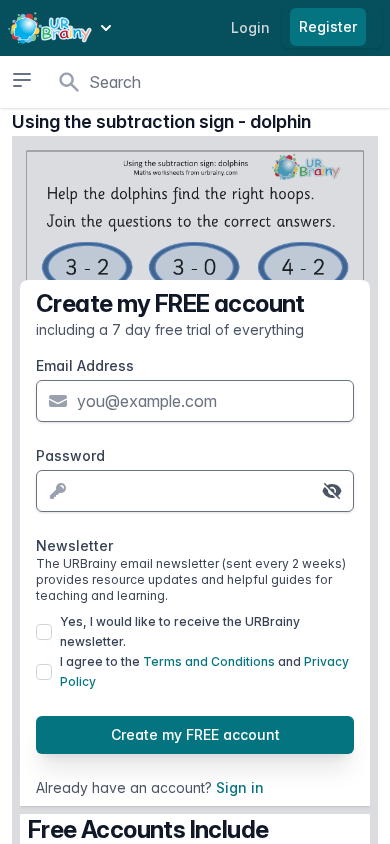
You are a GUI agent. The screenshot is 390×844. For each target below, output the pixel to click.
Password (70, 455)
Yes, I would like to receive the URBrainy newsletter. (180, 631)
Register (328, 26)
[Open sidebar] (21, 80)
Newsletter (191, 570)
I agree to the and (204, 671)
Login (250, 27)
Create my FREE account (195, 734)
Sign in (240, 787)
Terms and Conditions (209, 661)
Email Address (85, 365)
